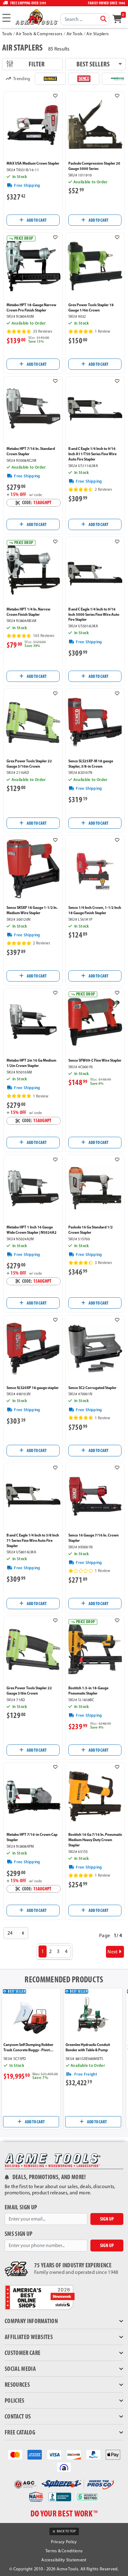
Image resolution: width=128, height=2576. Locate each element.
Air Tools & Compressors (39, 34)
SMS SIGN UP (19, 2234)
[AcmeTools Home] (36, 17)
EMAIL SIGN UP (21, 2207)
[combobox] (85, 19)
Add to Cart (36, 220)
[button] (55, 96)
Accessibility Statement (64, 2560)
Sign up (107, 2219)
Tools (7, 34)
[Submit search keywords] (103, 19)
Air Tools (75, 34)
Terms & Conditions (64, 2551)
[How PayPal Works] (93, 2454)
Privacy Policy (64, 2542)
